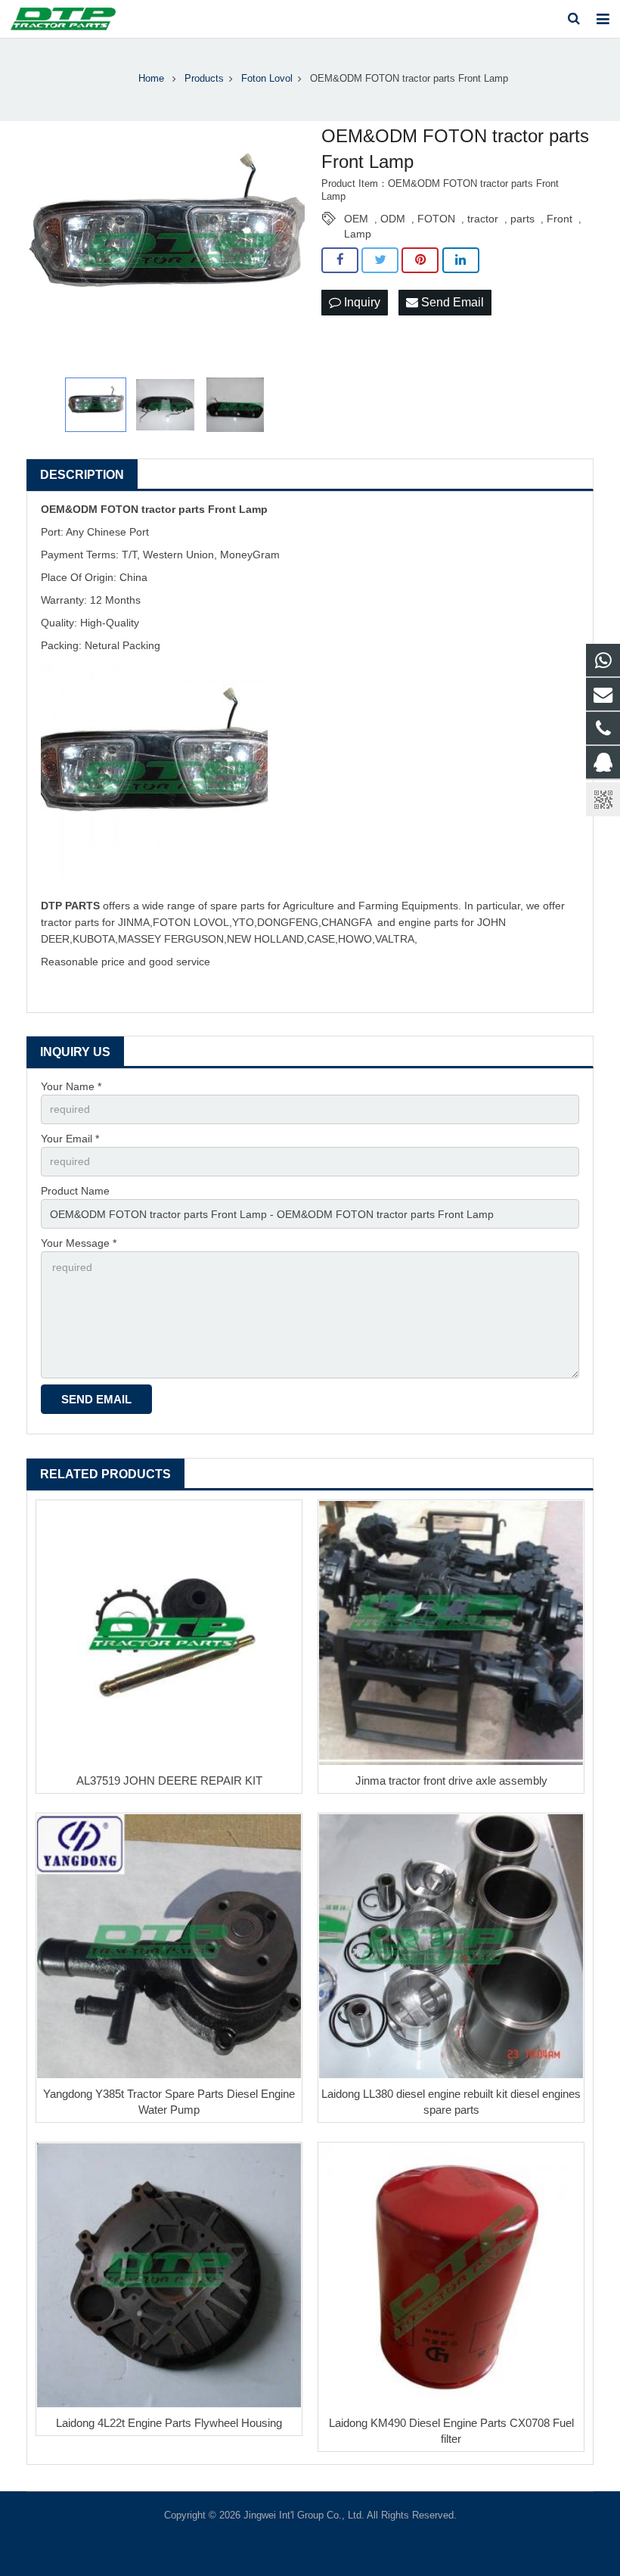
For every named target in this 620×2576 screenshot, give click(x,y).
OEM (356, 219)
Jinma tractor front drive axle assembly (451, 1781)
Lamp (358, 234)
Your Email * (70, 1139)
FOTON (436, 219)
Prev (46, 246)
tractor (483, 219)
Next (285, 246)
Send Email (451, 302)
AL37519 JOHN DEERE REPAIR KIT (169, 1781)
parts (522, 219)
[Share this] (340, 260)
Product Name (75, 1191)
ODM (393, 219)
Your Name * (71, 1086)
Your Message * (79, 1243)
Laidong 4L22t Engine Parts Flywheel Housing (169, 2423)
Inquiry (361, 302)
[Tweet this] (380, 260)
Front (560, 219)
